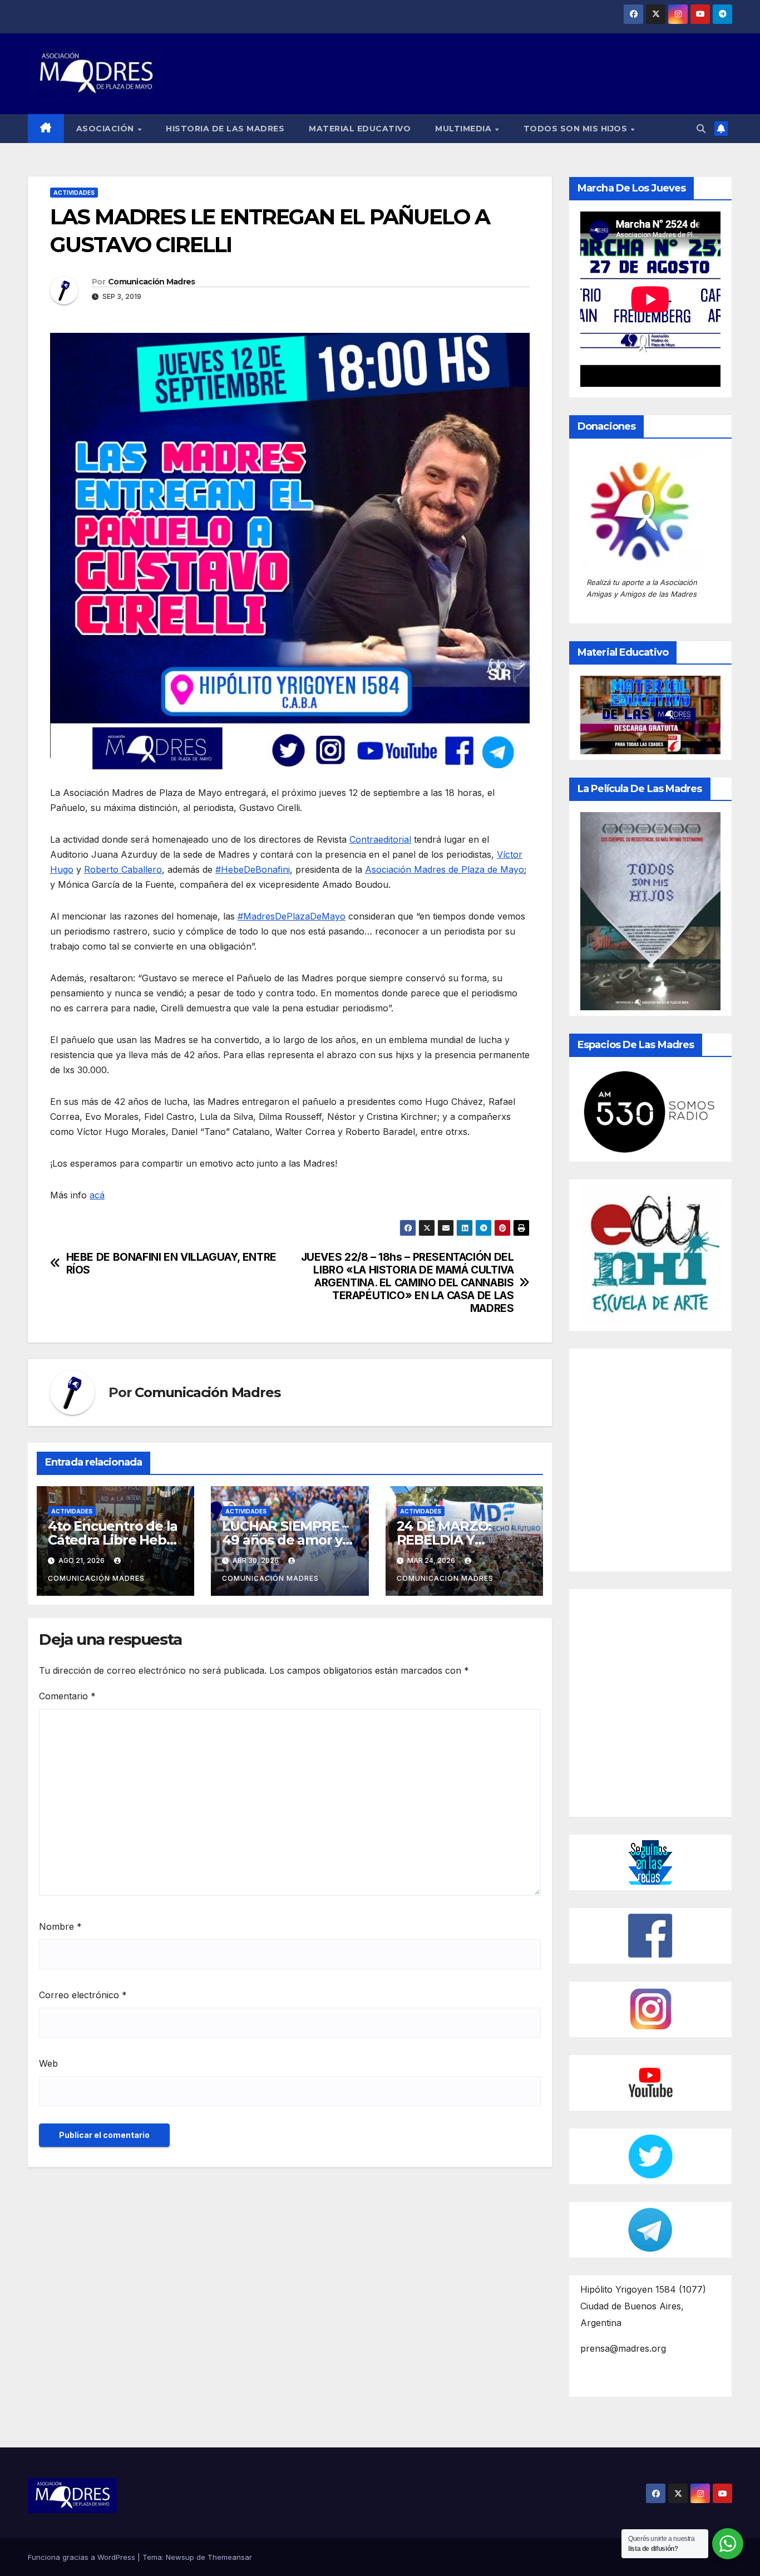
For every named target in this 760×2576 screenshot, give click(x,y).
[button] (701, 129)
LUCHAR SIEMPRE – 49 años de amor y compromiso (285, 1540)
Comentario (67, 1696)
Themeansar (230, 2557)
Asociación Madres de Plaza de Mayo (445, 869)
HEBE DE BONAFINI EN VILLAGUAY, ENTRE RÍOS (171, 1264)
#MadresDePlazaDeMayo (292, 916)
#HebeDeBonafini (253, 869)
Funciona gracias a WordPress (83, 2557)
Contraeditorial (380, 839)
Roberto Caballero (123, 869)
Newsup (180, 2557)
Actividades (74, 193)
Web (48, 2063)
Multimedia (465, 129)
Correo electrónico (83, 1995)
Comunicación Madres (152, 282)
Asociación (107, 129)
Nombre (60, 1926)
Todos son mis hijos (577, 129)
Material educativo (360, 129)
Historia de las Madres (225, 129)
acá (97, 1195)
